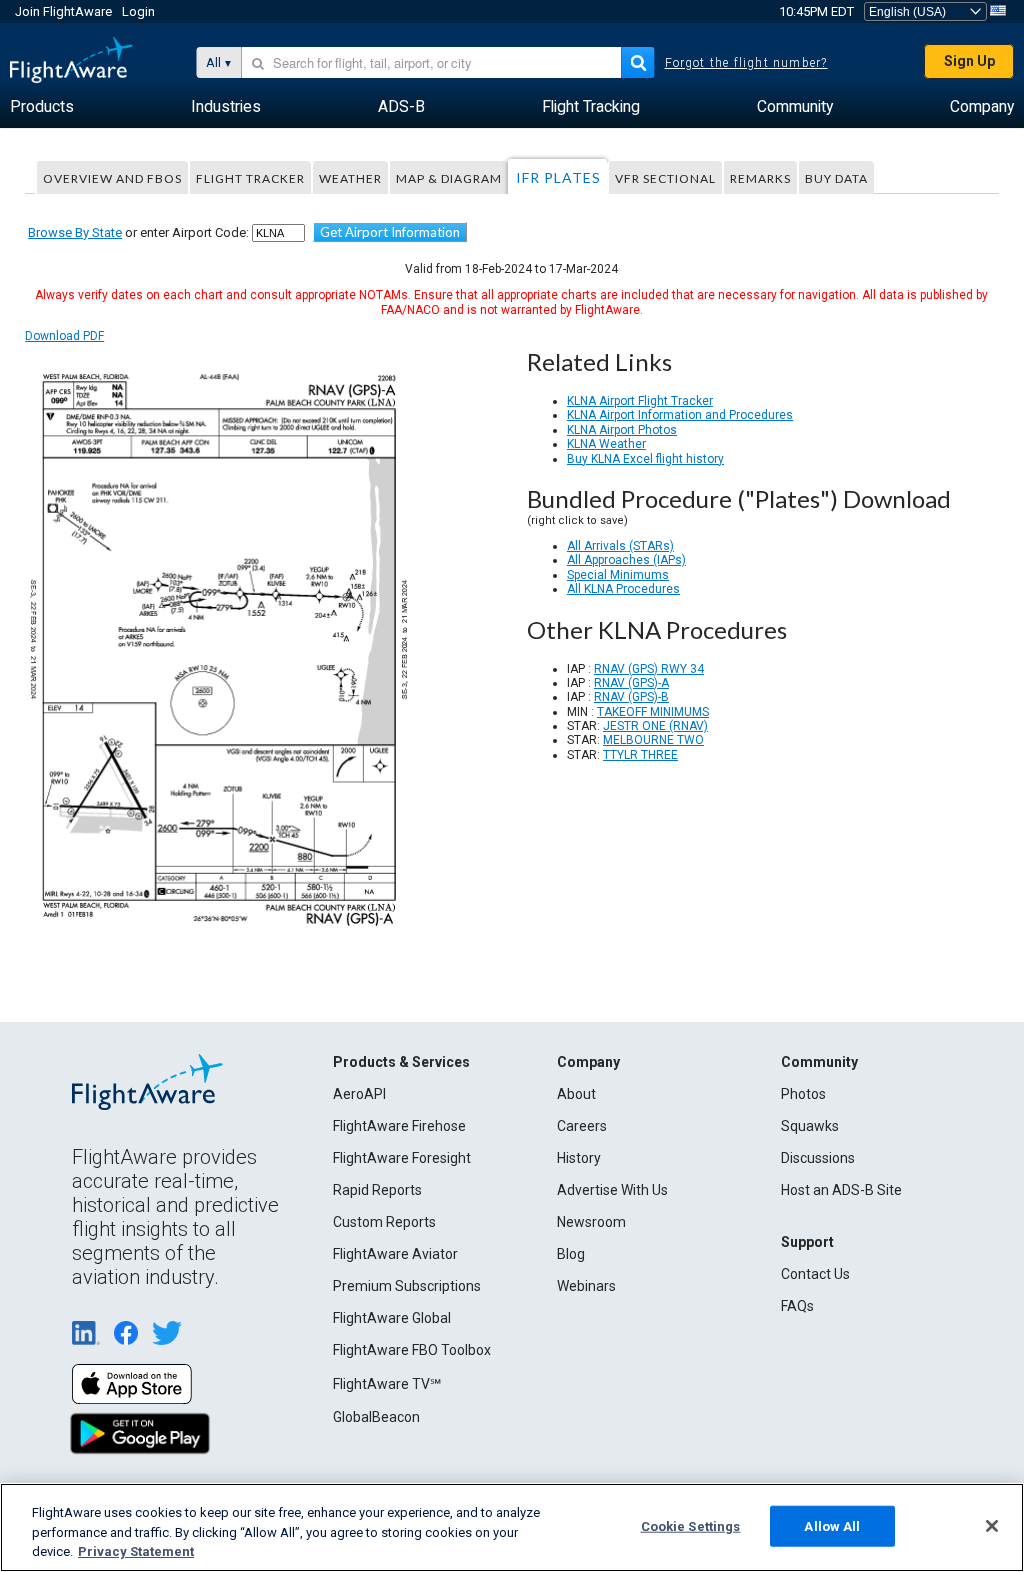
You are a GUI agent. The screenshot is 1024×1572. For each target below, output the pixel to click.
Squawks (810, 1126)
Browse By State (75, 232)
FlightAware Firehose (399, 1126)
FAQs (797, 1306)
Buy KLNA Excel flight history (645, 459)
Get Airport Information (390, 232)
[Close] (992, 1526)
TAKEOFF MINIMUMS (653, 712)
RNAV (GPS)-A (631, 683)
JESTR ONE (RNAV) (655, 726)
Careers (582, 1126)
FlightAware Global (392, 1318)
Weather (350, 178)
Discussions (818, 1158)
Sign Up (969, 61)
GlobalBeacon (376, 1417)
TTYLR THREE (640, 755)
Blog (571, 1254)
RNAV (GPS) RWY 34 (649, 669)
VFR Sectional (665, 178)
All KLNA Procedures (623, 589)
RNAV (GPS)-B (631, 697)
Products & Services (401, 1062)
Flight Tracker (250, 178)
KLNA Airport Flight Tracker (640, 401)
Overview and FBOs (112, 178)
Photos (803, 1094)
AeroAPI (359, 1094)
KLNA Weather (606, 444)
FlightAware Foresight (402, 1158)
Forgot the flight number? (746, 63)
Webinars (586, 1286)
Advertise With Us (612, 1190)
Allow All (832, 1525)
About (576, 1094)
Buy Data (836, 178)
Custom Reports (384, 1222)
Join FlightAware (63, 11)
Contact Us (815, 1274)
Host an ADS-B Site (841, 1190)
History (579, 1158)
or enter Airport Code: (138, 232)
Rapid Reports (377, 1190)
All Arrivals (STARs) (620, 546)
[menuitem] (42, 107)
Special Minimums (618, 575)
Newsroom (591, 1222)
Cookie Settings (691, 1525)
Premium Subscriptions (407, 1286)
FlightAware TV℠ (387, 1384)
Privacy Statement (136, 1551)
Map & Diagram (449, 178)
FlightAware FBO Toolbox (412, 1350)
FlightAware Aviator (395, 1254)
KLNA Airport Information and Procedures (680, 415)
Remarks (760, 178)
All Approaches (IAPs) (626, 560)
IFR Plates (558, 177)
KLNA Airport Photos (622, 430)
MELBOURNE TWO (653, 740)
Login (138, 11)
